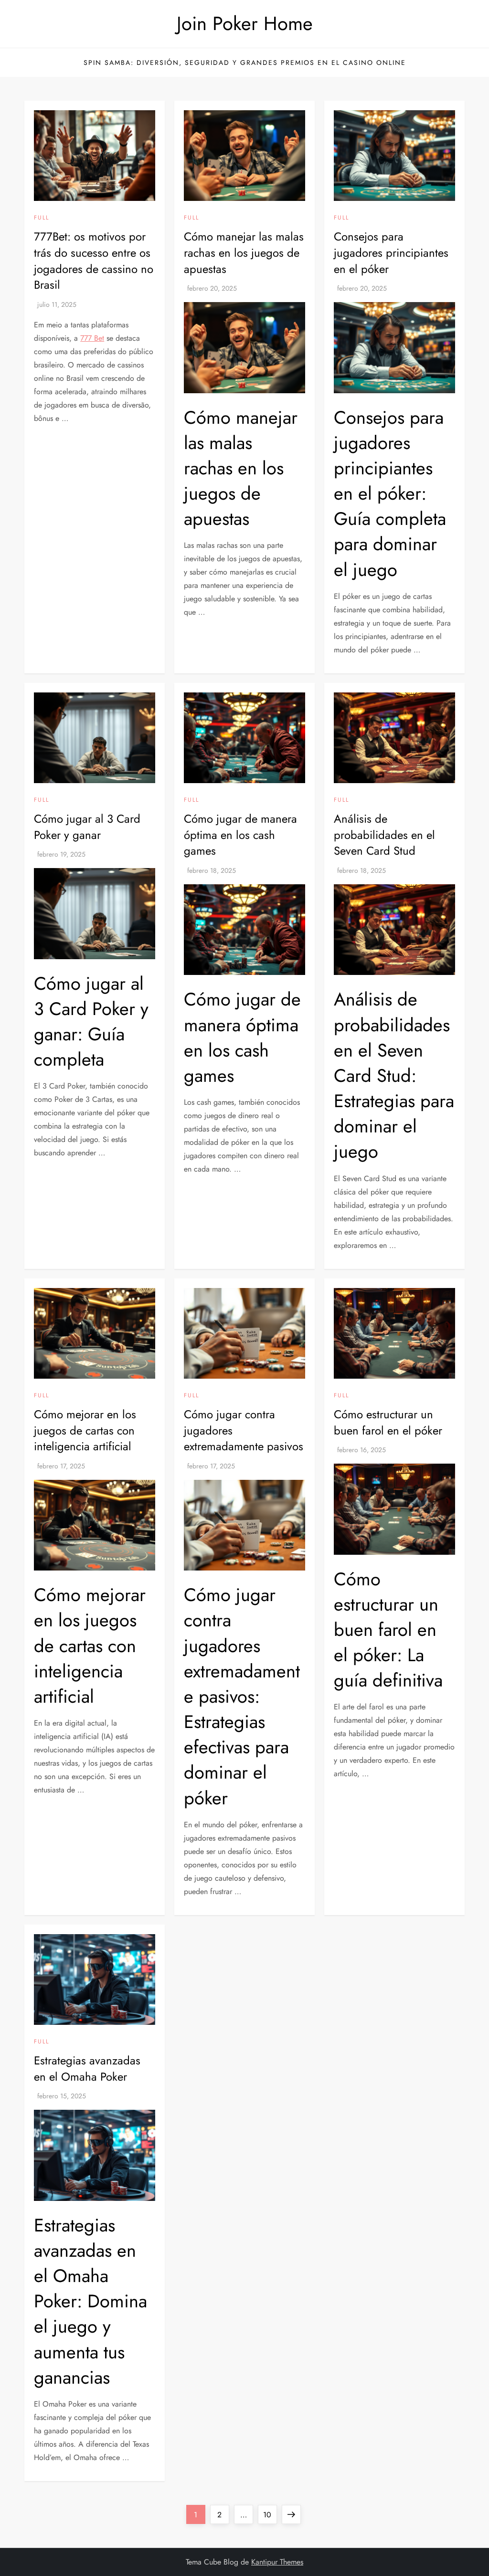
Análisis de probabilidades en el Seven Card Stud (384, 835)
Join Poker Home (245, 23)
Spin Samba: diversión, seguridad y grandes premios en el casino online (245, 63)
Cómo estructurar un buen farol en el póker (388, 1422)
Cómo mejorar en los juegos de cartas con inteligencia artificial (85, 1430)
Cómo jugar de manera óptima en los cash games (240, 835)
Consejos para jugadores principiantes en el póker (391, 252)
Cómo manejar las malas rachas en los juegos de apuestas (244, 252)
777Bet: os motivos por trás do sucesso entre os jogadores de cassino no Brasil (94, 261)
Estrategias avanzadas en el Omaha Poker (87, 2068)
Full (42, 218)
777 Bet (92, 338)
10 (270, 2514)
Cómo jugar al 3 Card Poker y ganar (87, 827)
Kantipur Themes (277, 2562)
